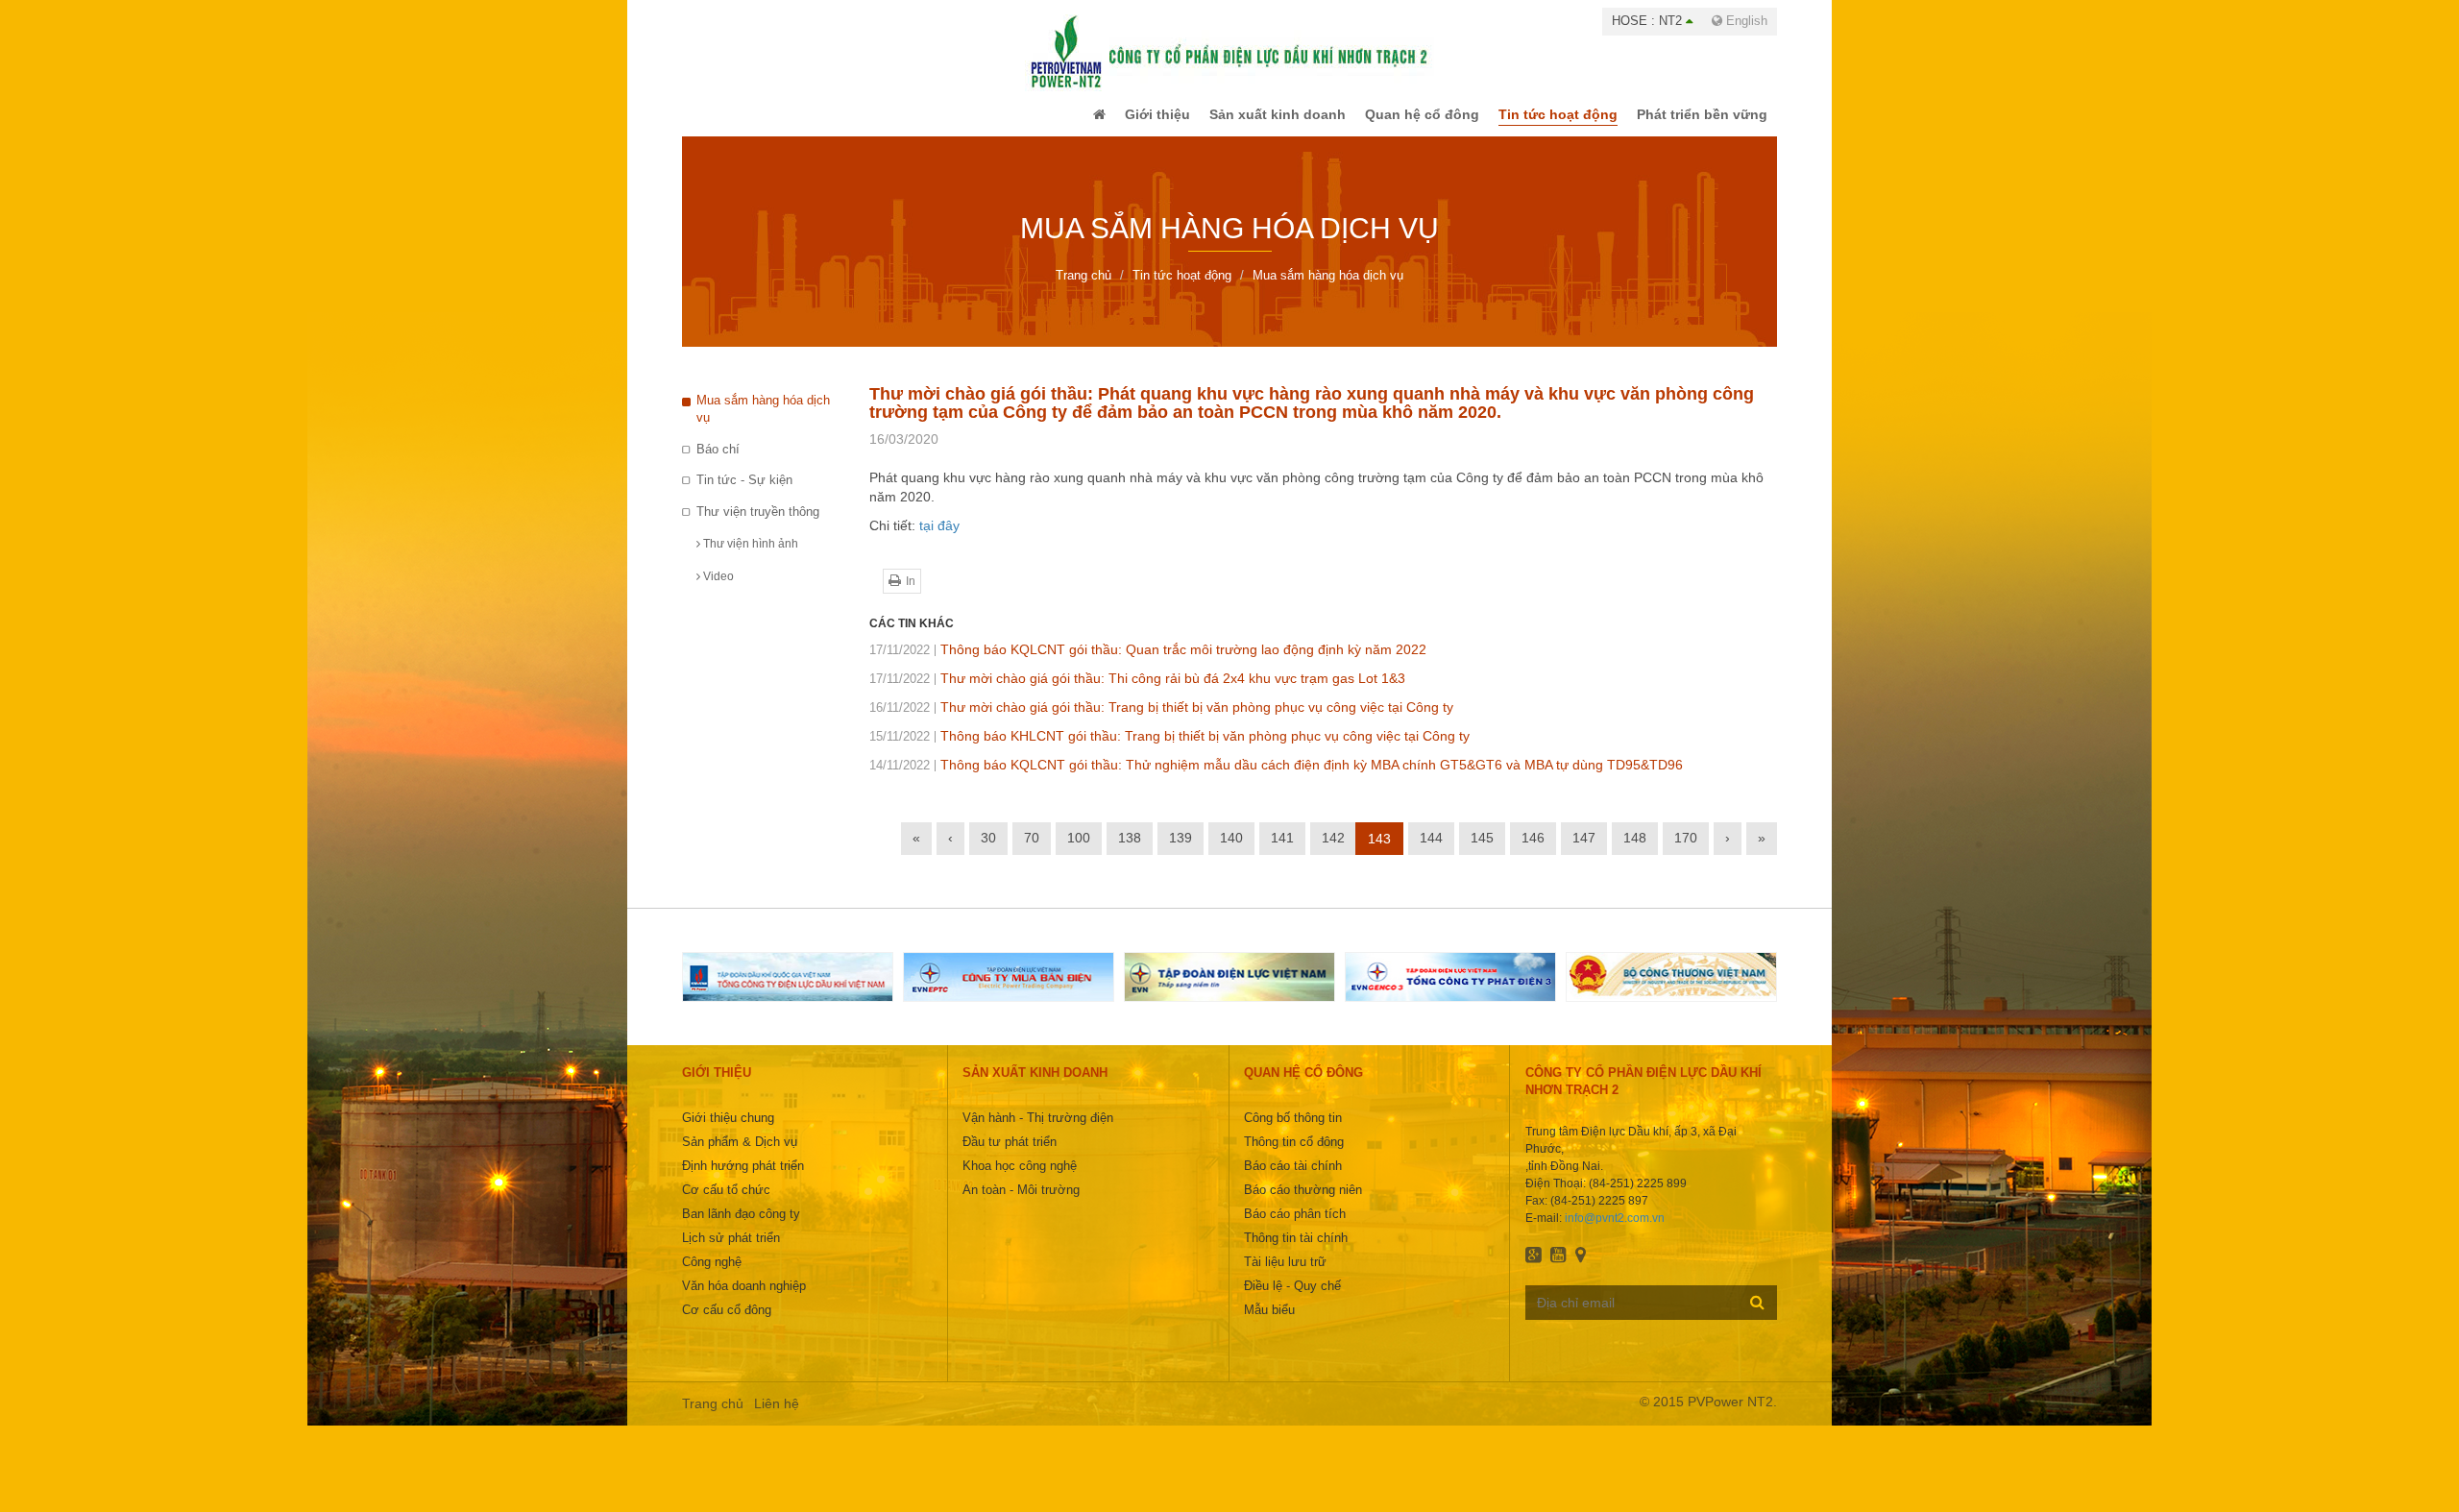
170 (1686, 851)
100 (1079, 851)
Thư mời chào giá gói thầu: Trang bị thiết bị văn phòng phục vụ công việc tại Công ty (1161, 720)
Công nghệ (712, 1275)
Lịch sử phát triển (731, 1251)
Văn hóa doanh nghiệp (744, 1299)
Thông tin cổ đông (1294, 1155)
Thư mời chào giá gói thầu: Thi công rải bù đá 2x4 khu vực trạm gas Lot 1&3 (1137, 692)
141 (1282, 851)
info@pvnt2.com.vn (1615, 1232)
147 (1584, 851)
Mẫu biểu (1269, 1323)
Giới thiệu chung (728, 1131)
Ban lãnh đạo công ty (741, 1227)
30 (988, 851)
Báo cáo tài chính (1293, 1179)
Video (717, 590)
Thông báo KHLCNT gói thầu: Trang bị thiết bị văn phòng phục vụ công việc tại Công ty (1169, 749)
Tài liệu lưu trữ (1285, 1275)
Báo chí (718, 463)
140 (1231, 851)
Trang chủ (713, 1417)
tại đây (939, 539)
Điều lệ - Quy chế (1292, 1299)
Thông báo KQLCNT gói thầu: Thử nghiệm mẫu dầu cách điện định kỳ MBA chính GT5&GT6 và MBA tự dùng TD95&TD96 (1276, 778)
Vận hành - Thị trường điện (1038, 1131)
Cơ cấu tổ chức (726, 1203)
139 (1181, 851)
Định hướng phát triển (743, 1179)
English (1745, 21)
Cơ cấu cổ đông (727, 1323)
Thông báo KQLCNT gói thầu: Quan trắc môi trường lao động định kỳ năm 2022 (1148, 663)
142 (1333, 851)
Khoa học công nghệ (1020, 1179)
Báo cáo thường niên (1303, 1203)
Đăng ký (1757, 1315)
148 (1635, 851)
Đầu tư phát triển (1010, 1155)
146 (1533, 851)
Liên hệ (777, 1417)
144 (1431, 851)
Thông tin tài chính (1296, 1251)
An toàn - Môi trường (1021, 1203)
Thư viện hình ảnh (749, 557)
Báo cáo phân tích (1295, 1227)
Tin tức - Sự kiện (744, 493)
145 (1482, 851)
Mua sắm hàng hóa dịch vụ (763, 423)
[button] (1060, 121)
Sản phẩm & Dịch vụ (740, 1155)
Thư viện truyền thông (758, 525)
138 (1130, 851)
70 (1032, 851)
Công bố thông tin (1293, 1131)
